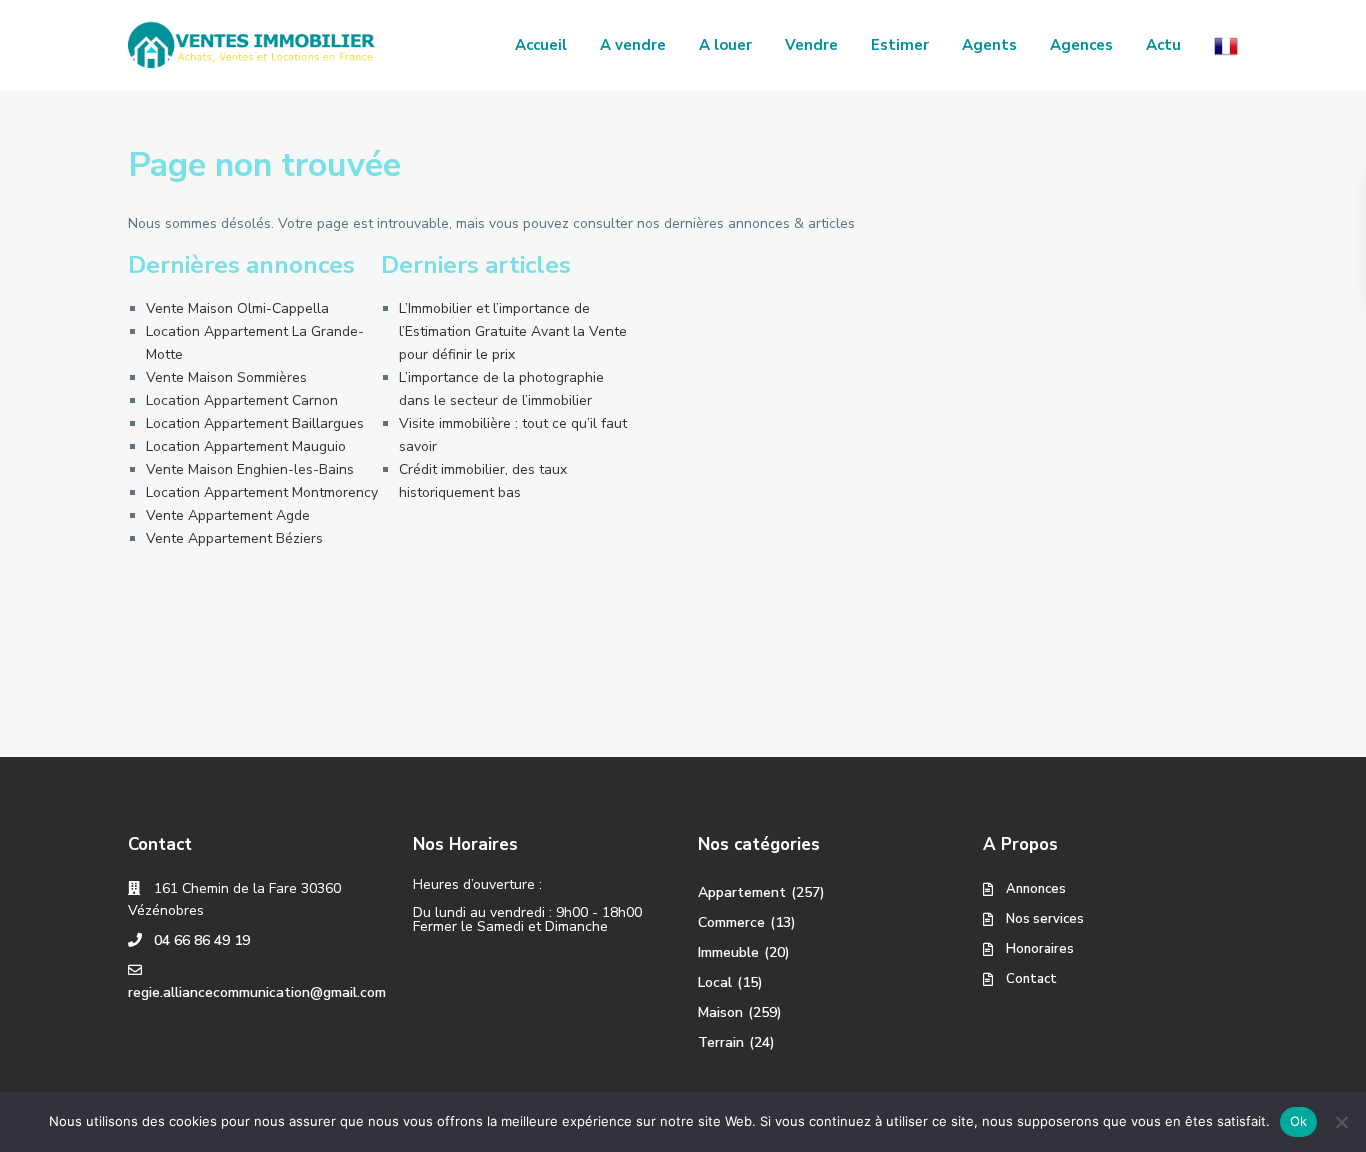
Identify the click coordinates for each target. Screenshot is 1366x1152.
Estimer (900, 45)
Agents (989, 45)
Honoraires (1040, 949)
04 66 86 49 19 (202, 940)
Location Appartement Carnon (242, 400)
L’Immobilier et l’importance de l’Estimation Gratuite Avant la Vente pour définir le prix (513, 331)
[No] (1341, 1122)
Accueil (541, 45)
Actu (1163, 45)
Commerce (731, 922)
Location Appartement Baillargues (255, 423)
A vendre (633, 45)
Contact (1031, 979)
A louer (725, 45)
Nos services (1045, 919)
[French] (1226, 45)
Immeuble (728, 952)
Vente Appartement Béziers (234, 538)
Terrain (721, 1042)
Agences (1081, 45)
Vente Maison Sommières (226, 377)
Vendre (811, 45)
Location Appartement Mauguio (246, 446)
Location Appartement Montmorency (262, 492)
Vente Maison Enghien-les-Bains (250, 469)
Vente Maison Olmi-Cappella (237, 308)
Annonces (1036, 889)
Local (715, 982)
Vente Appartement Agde (228, 515)
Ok (1299, 1121)
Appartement (742, 892)
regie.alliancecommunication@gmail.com (257, 992)
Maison (720, 1012)
